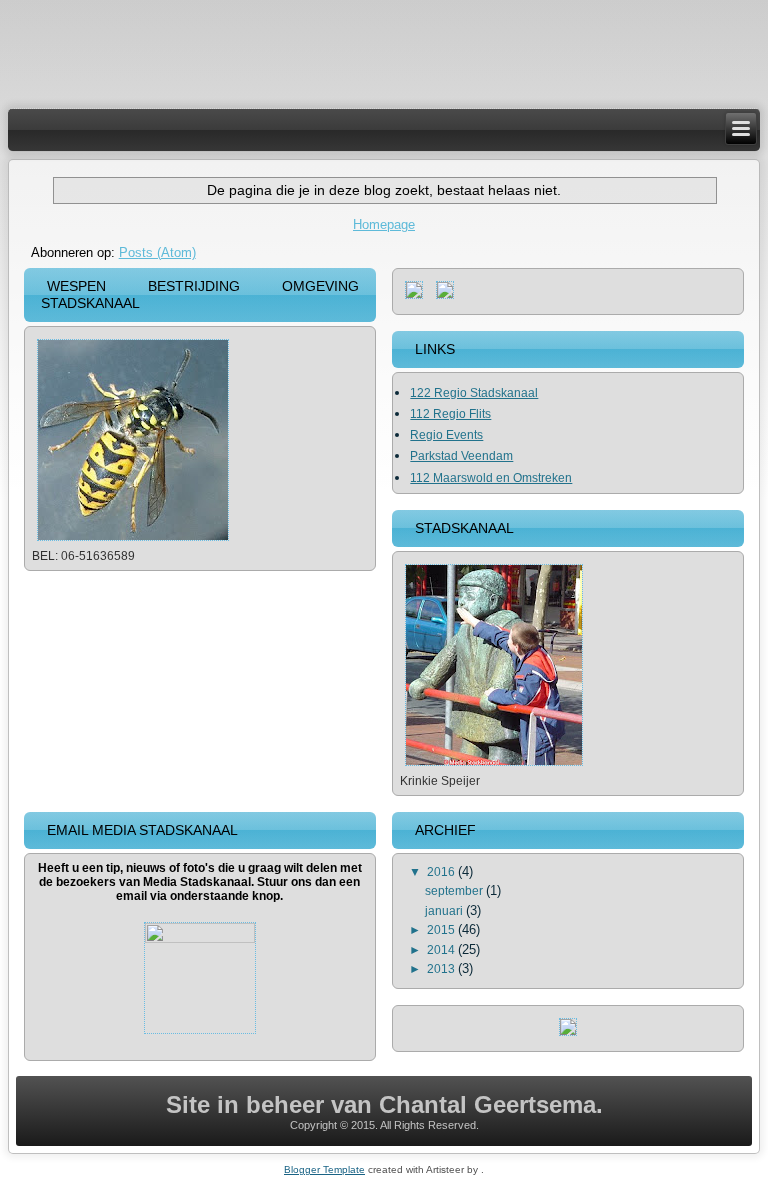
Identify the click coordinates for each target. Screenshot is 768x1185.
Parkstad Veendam (461, 456)
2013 (442, 969)
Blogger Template (324, 1169)
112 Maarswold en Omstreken (491, 478)
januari (445, 911)
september (455, 891)
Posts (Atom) (157, 252)
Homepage (384, 224)
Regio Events (446, 435)
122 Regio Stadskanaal (474, 393)
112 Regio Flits (450, 414)
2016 (442, 872)
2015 (442, 930)
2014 (442, 950)
